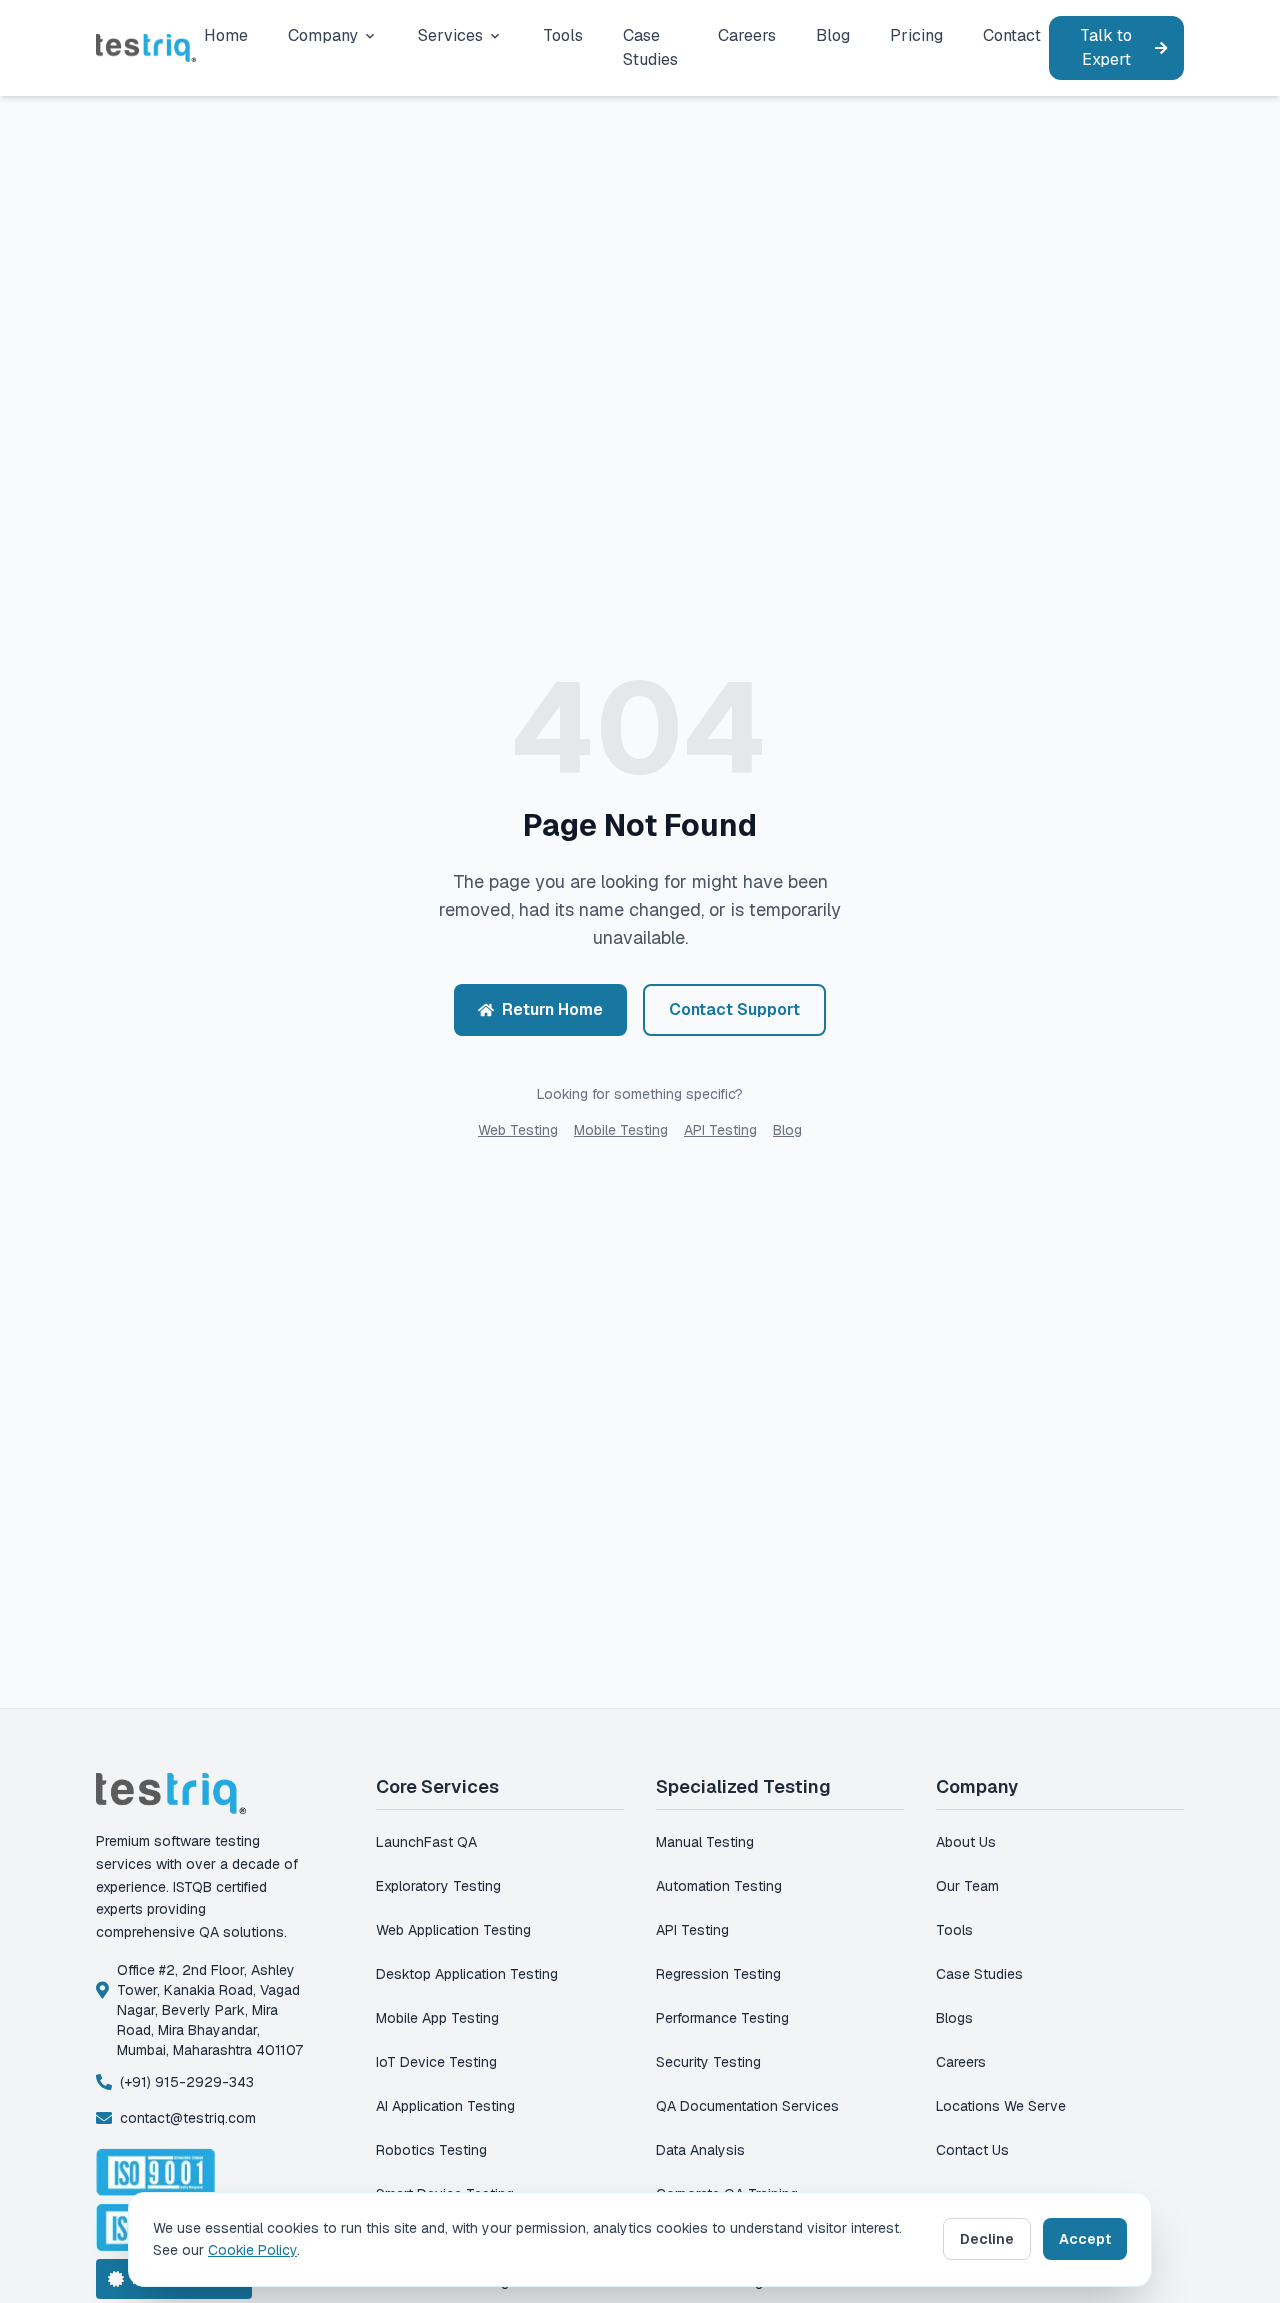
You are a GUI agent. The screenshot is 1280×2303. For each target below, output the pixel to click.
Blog (787, 1130)
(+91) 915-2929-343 (187, 2082)
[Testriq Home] (146, 47)
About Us (966, 1842)
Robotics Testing (431, 2150)
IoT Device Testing (436, 2062)
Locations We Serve (1001, 2106)
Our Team (967, 1886)
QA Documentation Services (747, 2106)
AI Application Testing (445, 2106)
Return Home (552, 1009)
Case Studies (979, 1974)
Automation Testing (719, 1886)
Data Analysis (700, 2150)
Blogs (954, 2018)
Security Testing (708, 2062)
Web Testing (518, 1130)
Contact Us (972, 2150)
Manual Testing (705, 1842)
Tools (954, 1930)
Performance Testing (722, 2018)
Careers (961, 2062)
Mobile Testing (621, 1130)
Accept (1085, 2239)
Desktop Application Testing (467, 1974)
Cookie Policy (252, 2250)
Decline (987, 2239)
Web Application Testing (453, 1930)
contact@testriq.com (188, 2118)
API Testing (720, 1130)
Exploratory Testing (438, 1886)
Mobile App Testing (437, 2018)
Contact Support (734, 1009)
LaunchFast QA (426, 1842)
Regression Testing (718, 1974)
